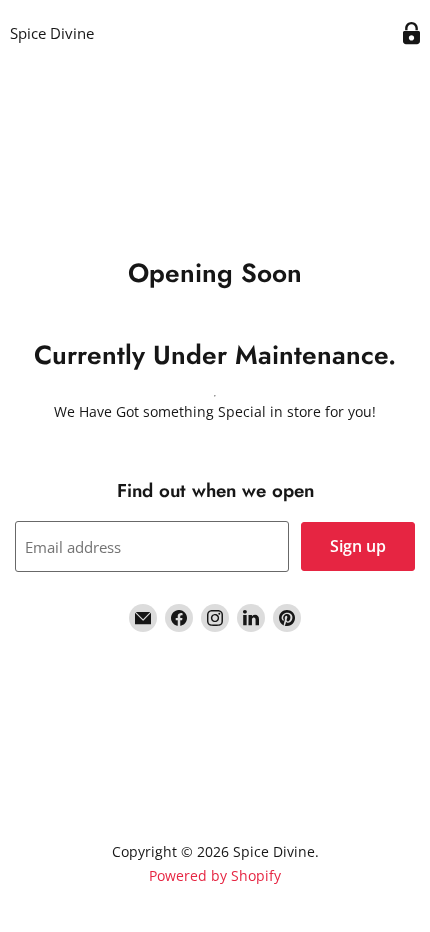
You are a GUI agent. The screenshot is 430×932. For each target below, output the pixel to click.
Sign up (358, 546)
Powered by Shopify (215, 875)
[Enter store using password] (411, 33)
